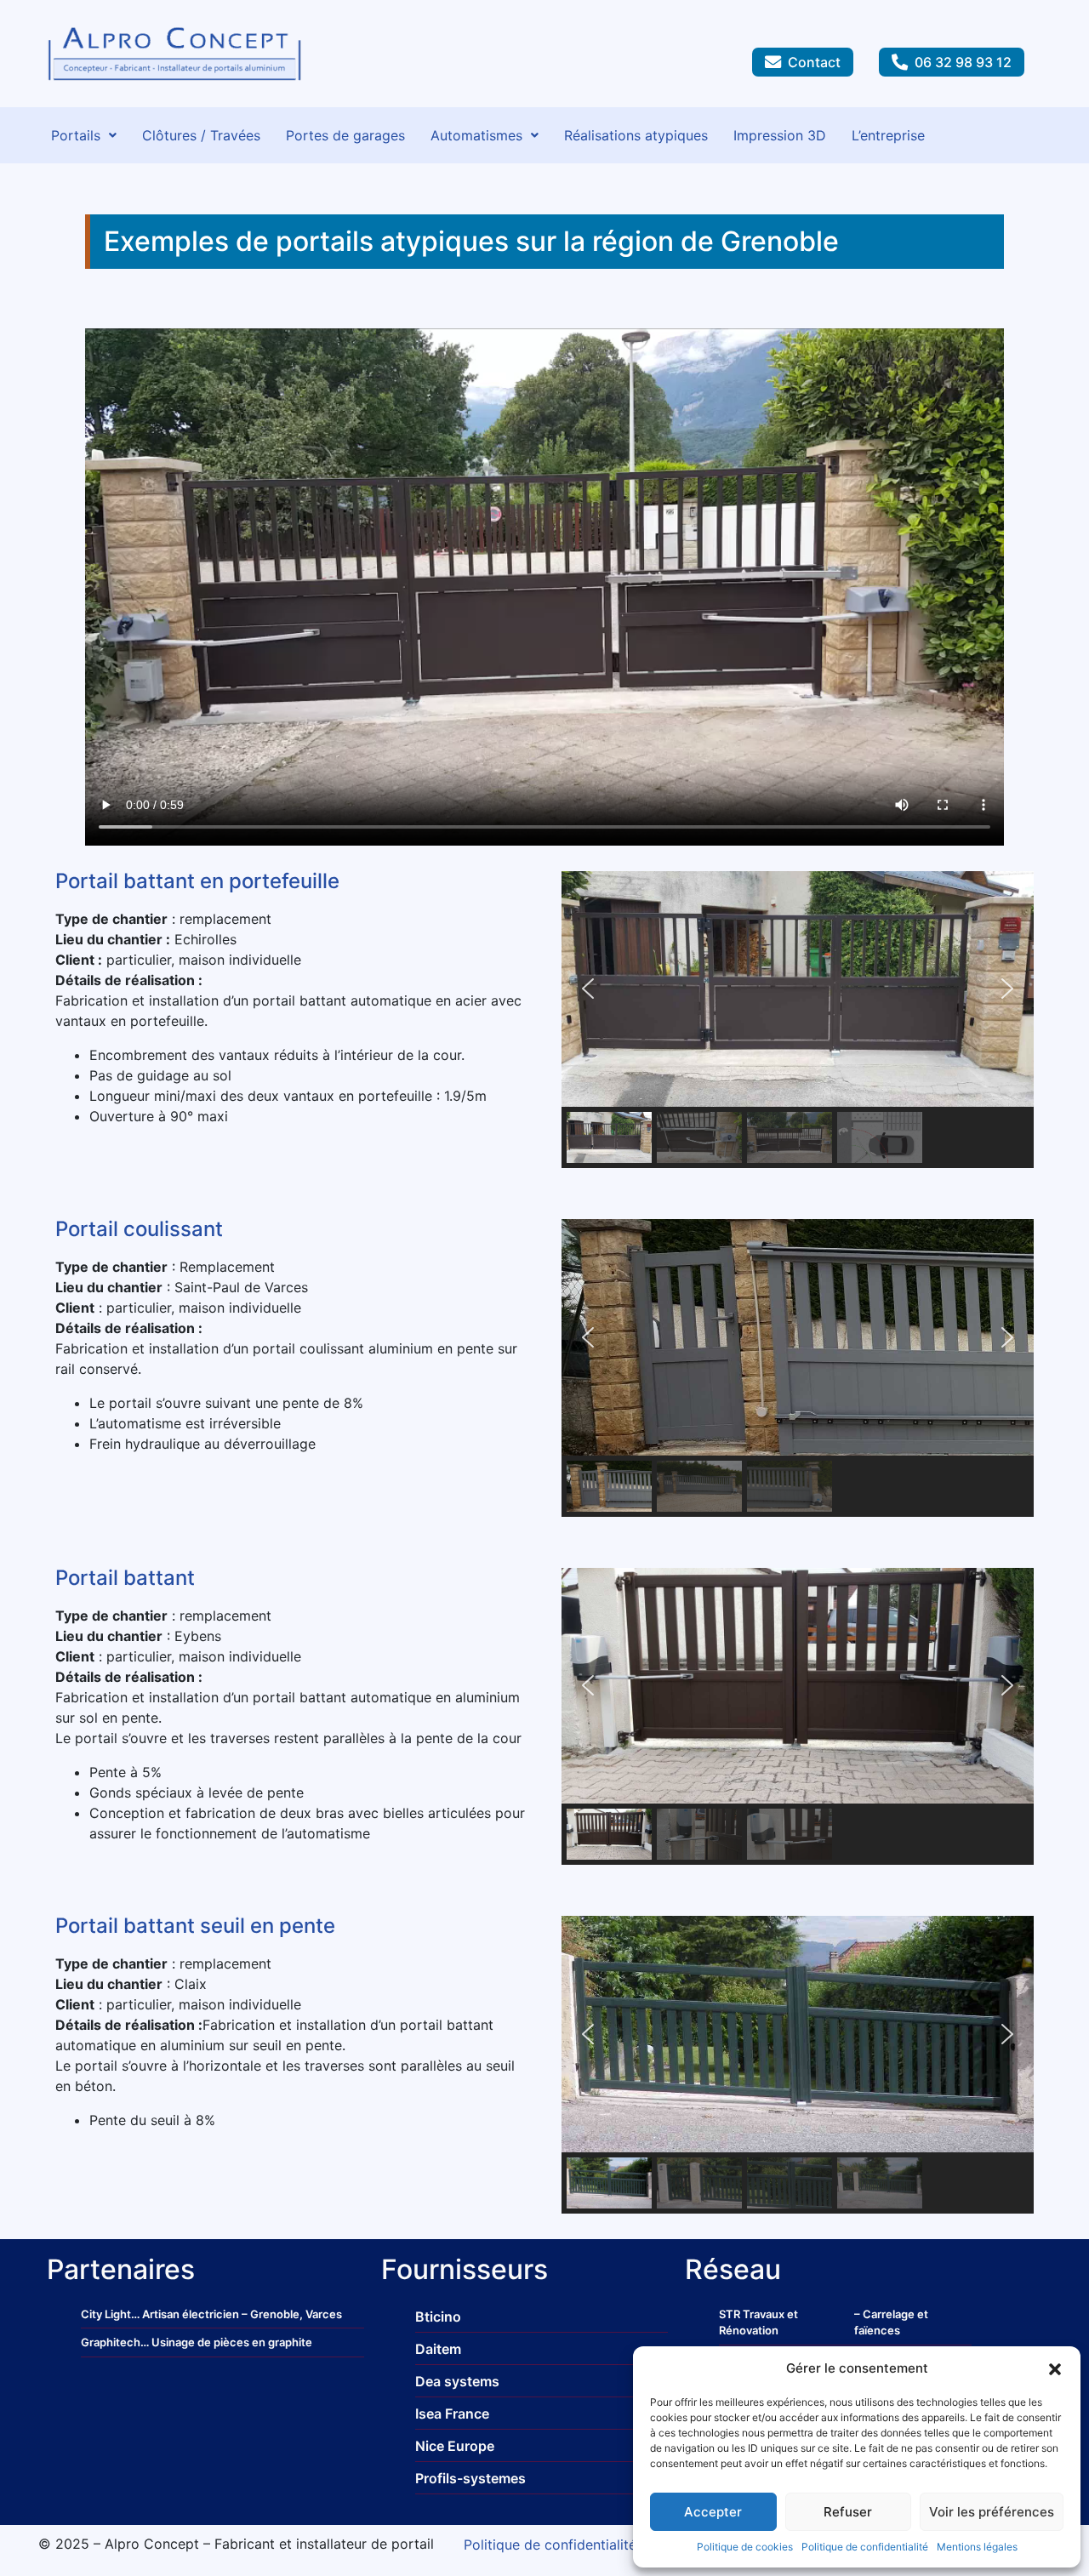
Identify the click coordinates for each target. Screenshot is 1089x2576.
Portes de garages (345, 135)
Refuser (848, 2512)
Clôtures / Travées (201, 135)
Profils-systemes (470, 2478)
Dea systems (457, 2381)
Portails (76, 135)
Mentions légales (977, 2547)
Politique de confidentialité (865, 2547)
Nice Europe (455, 2446)
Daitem (438, 2349)
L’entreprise (888, 135)
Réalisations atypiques (636, 135)
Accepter (713, 2512)
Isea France (452, 2414)
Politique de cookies (745, 2547)
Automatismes (476, 135)
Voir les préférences (992, 2512)
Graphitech (111, 2342)
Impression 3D (780, 135)
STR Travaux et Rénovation (758, 2322)
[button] (1055, 2368)
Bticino (438, 2317)
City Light (106, 2314)
